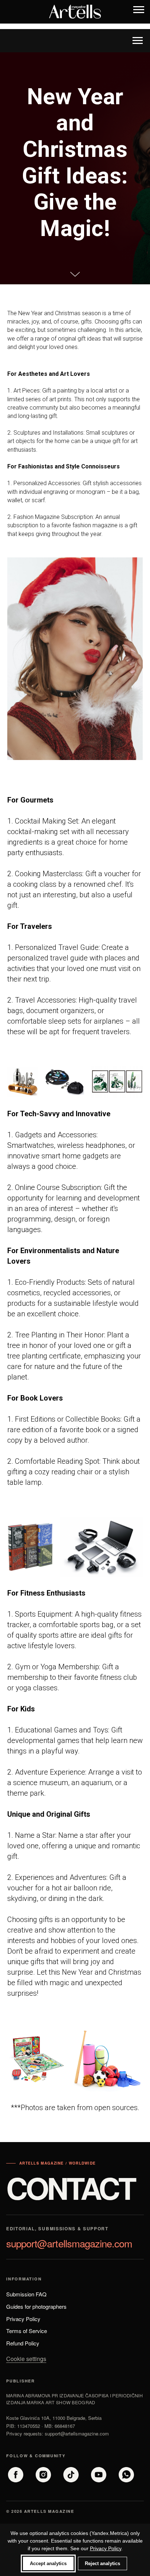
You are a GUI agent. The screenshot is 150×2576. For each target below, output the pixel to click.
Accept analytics (48, 2563)
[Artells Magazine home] (75, 12)
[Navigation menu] (139, 12)
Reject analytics (102, 2563)
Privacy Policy (106, 2548)
